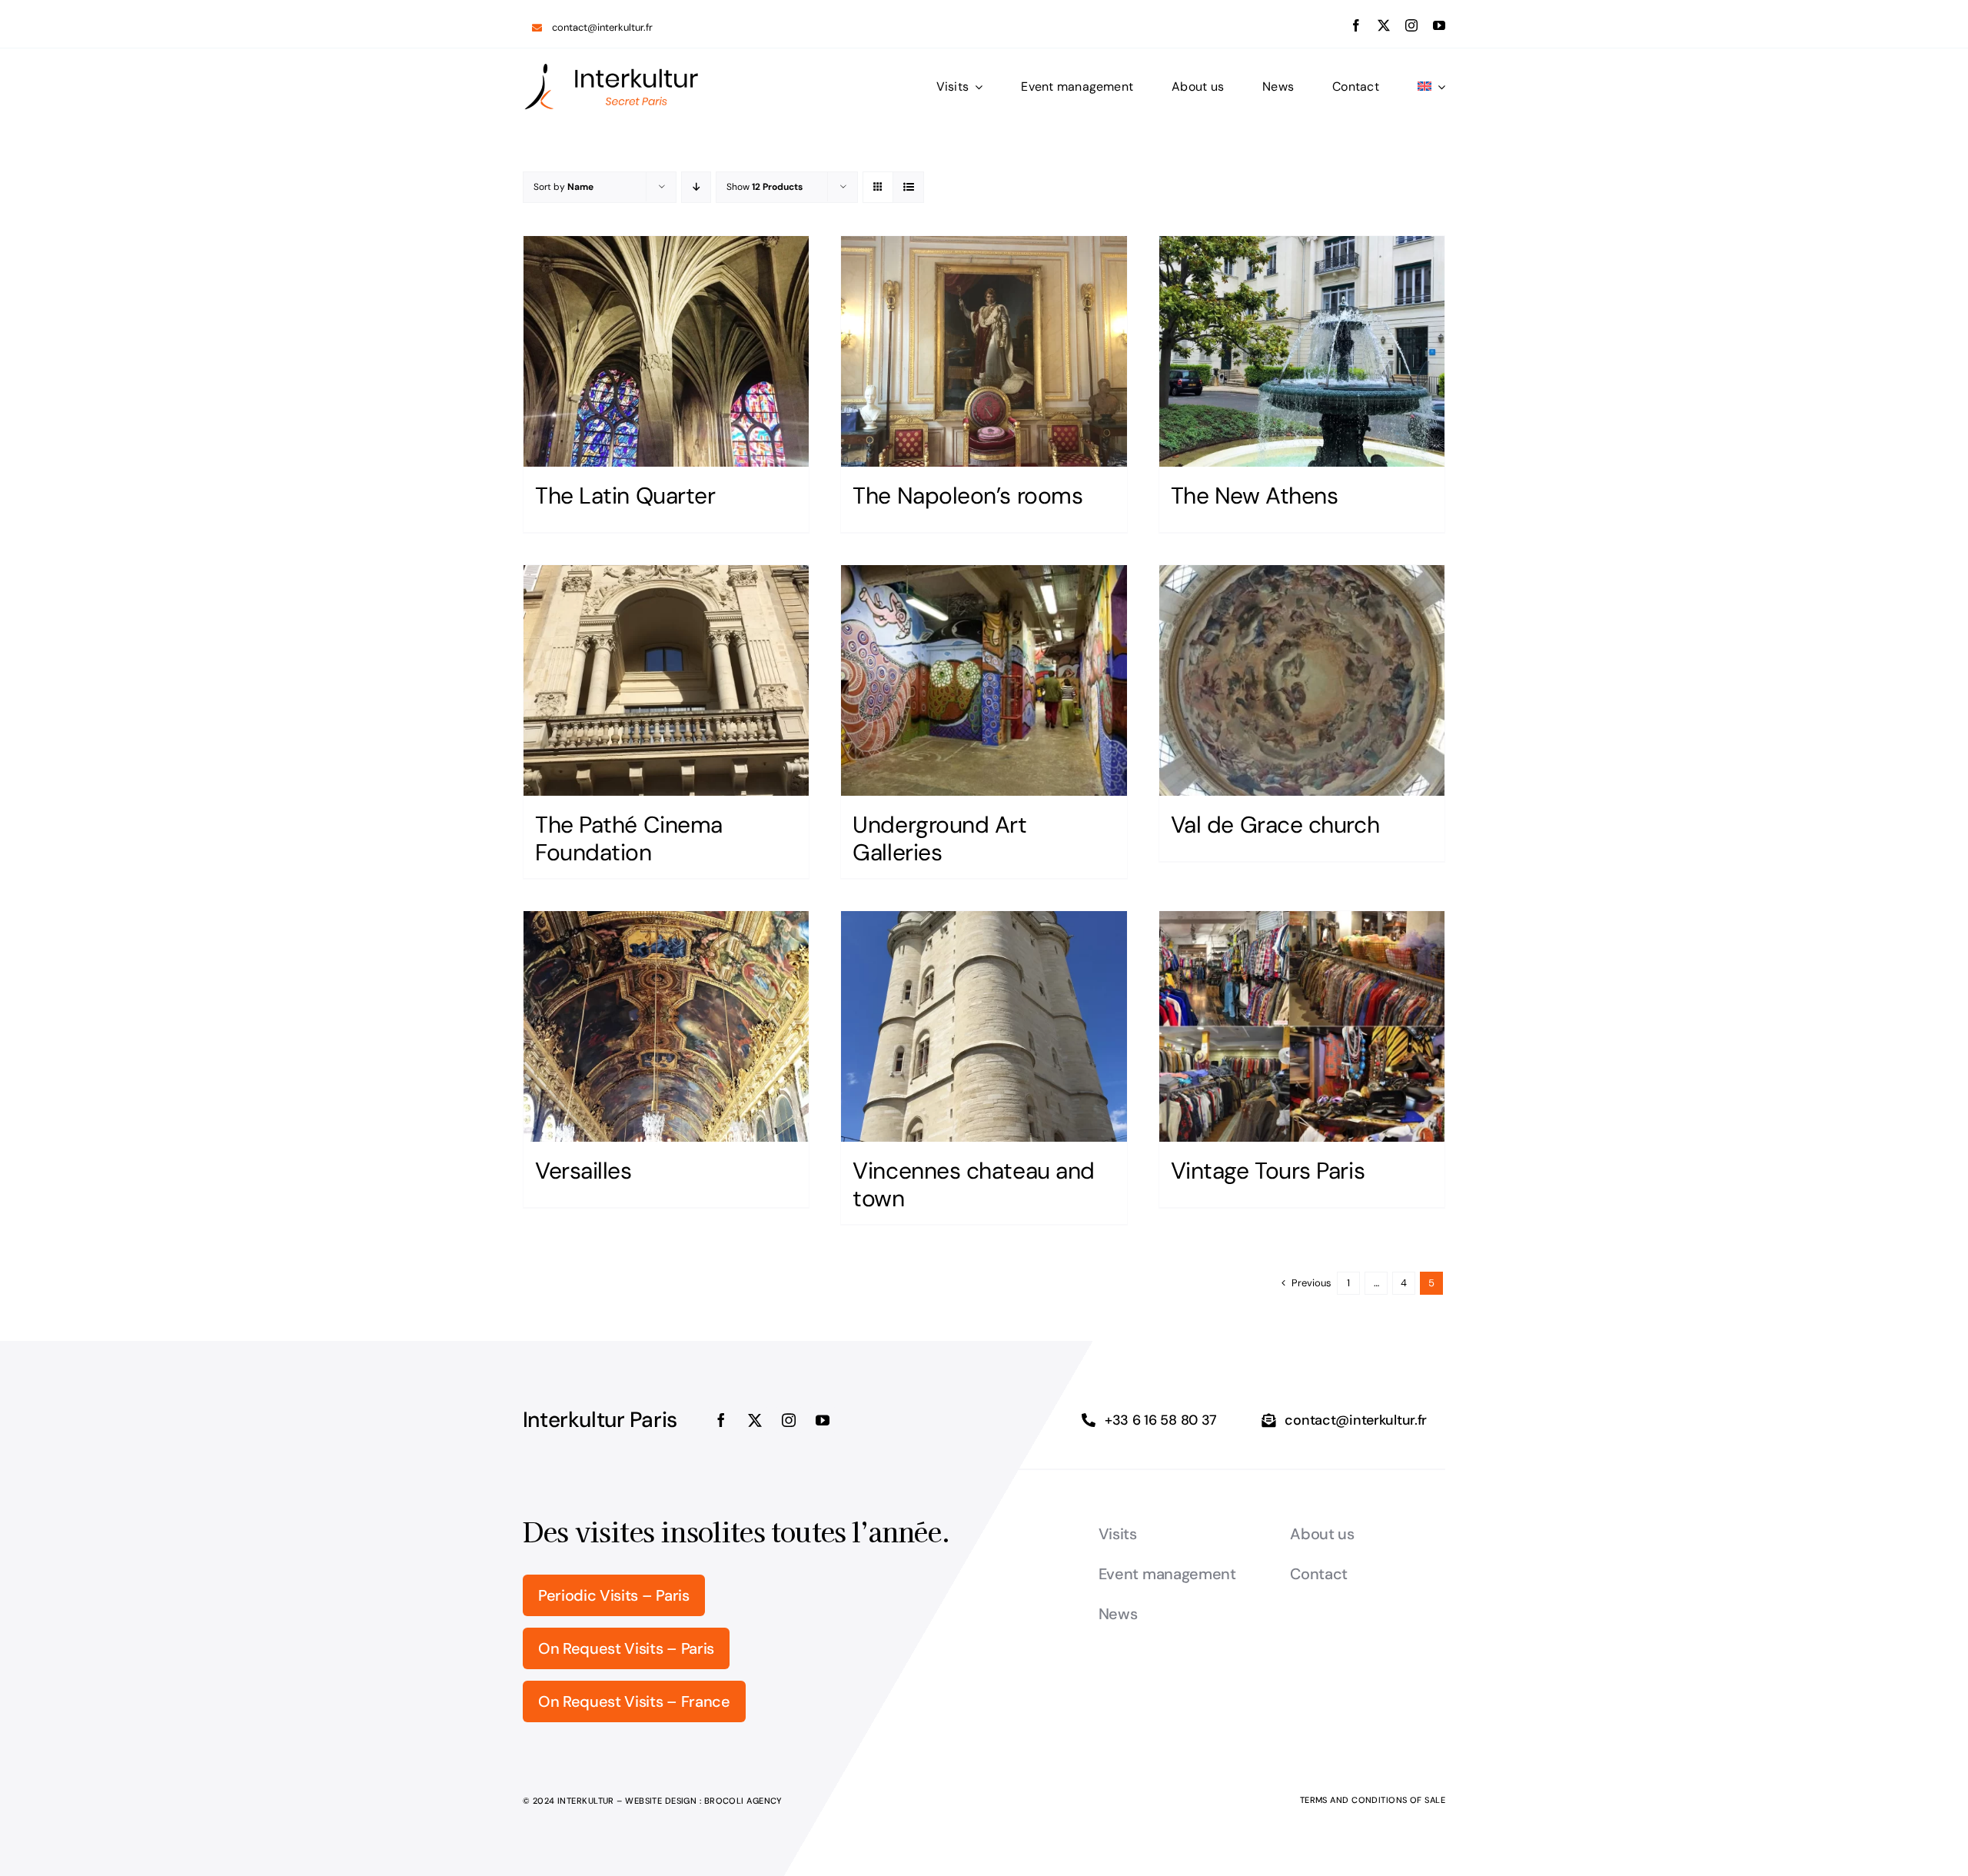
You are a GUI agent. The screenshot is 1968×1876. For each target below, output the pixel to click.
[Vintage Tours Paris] (1302, 1026)
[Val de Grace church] (1302, 680)
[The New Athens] (1302, 351)
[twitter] (1384, 25)
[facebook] (1356, 25)
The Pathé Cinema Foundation (629, 838)
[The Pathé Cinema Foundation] (666, 680)
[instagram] (1411, 25)
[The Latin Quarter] (666, 351)
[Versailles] (666, 1026)
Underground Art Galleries (939, 838)
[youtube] (1439, 25)
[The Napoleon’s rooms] (984, 351)
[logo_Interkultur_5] (611, 68)
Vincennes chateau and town (974, 1184)
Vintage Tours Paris (1268, 1171)
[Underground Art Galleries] (984, 680)
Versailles (583, 1171)
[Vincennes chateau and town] (984, 1026)
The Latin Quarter (625, 496)
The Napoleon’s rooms (967, 496)
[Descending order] (696, 187)
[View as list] (908, 187)
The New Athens (1255, 496)
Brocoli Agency (743, 1801)
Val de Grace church (1275, 825)
